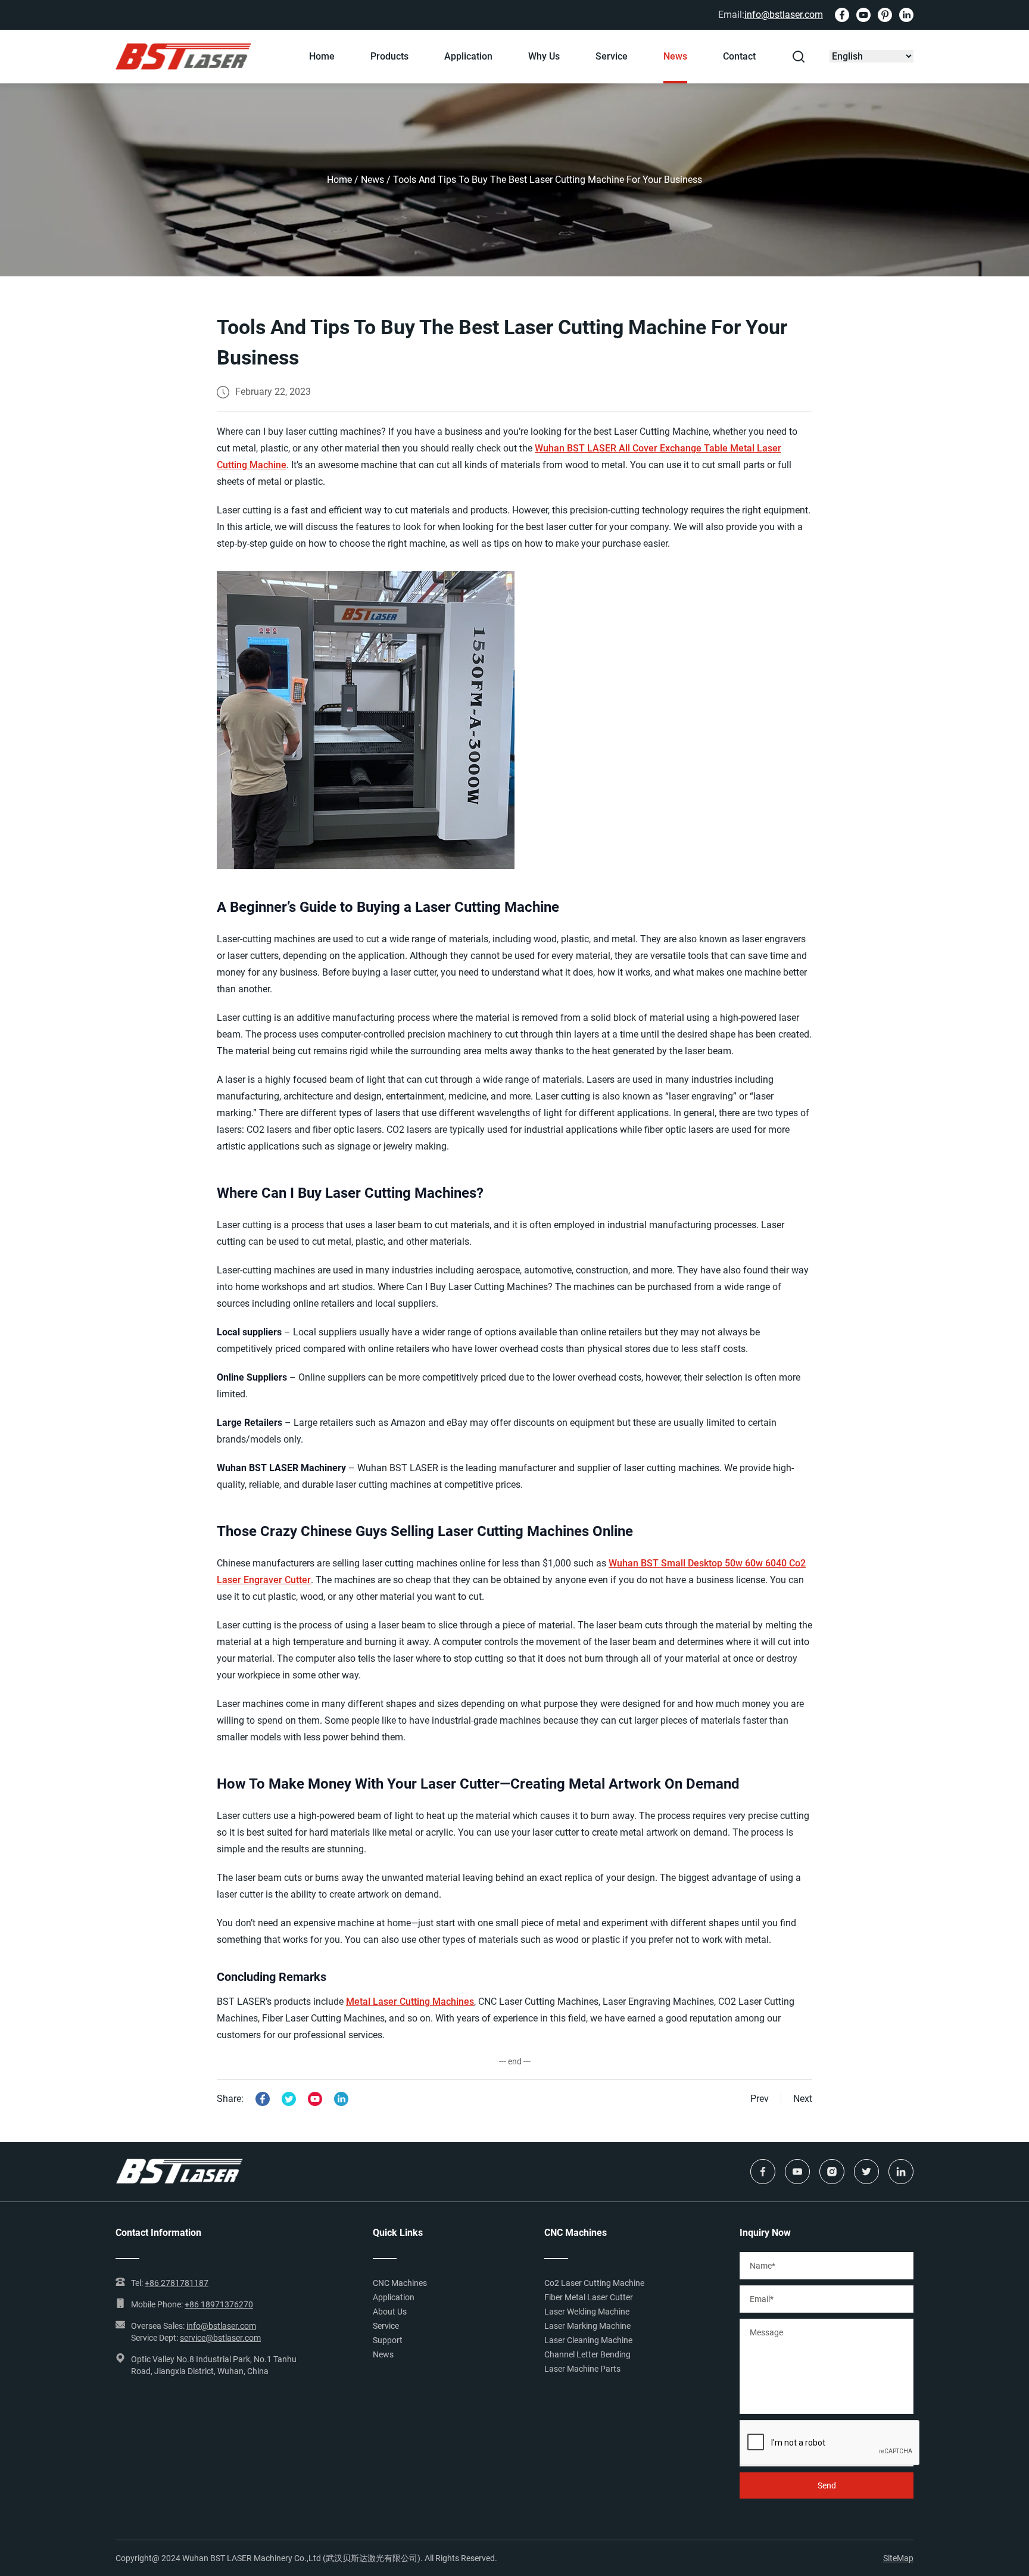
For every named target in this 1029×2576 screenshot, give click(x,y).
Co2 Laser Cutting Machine (594, 2283)
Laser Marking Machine (587, 2326)
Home (322, 56)
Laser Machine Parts (582, 2369)
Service (612, 56)
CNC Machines (400, 2283)
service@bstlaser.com (220, 2338)
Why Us (544, 56)
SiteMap (898, 2558)
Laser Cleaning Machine (588, 2340)
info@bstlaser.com (784, 15)
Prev (760, 2099)
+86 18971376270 (219, 2304)
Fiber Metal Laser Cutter (589, 2297)
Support (388, 2340)
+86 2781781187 (177, 2283)
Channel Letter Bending (587, 2354)
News (675, 56)
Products (389, 56)
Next (803, 2099)
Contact (739, 56)
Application (468, 56)
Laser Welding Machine (587, 2312)
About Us (390, 2312)
